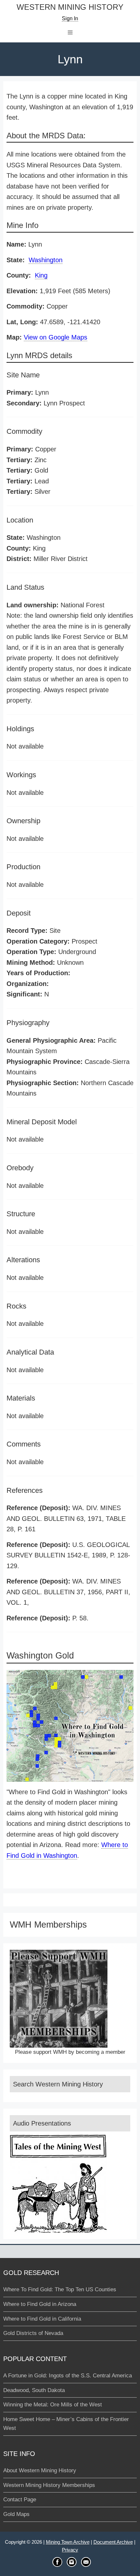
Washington (46, 260)
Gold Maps (16, 2514)
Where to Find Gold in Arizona (40, 2304)
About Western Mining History (40, 2470)
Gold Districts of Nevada (33, 2333)
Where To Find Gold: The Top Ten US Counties (60, 2289)
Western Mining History (70, 7)
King (41, 275)
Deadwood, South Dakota (34, 2390)
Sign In (70, 18)
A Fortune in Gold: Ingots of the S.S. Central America (68, 2376)
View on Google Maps (56, 337)
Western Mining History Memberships (49, 2485)
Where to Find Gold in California (42, 2319)
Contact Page (20, 2500)
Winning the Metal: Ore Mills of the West (53, 2405)
